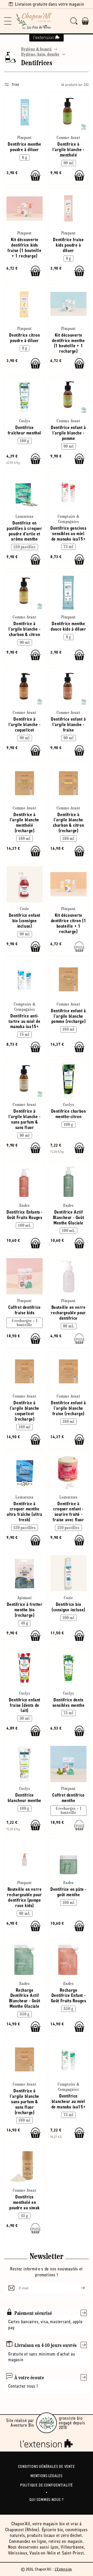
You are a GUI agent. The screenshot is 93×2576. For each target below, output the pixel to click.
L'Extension (64, 2569)
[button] (8, 21)
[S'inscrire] (79, 2288)
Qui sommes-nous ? (47, 2500)
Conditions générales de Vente (46, 2466)
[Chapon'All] (34, 21)
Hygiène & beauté (37, 49)
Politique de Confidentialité (47, 2485)
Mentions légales (47, 2476)
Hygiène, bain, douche (40, 55)
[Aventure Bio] (47, 2423)
